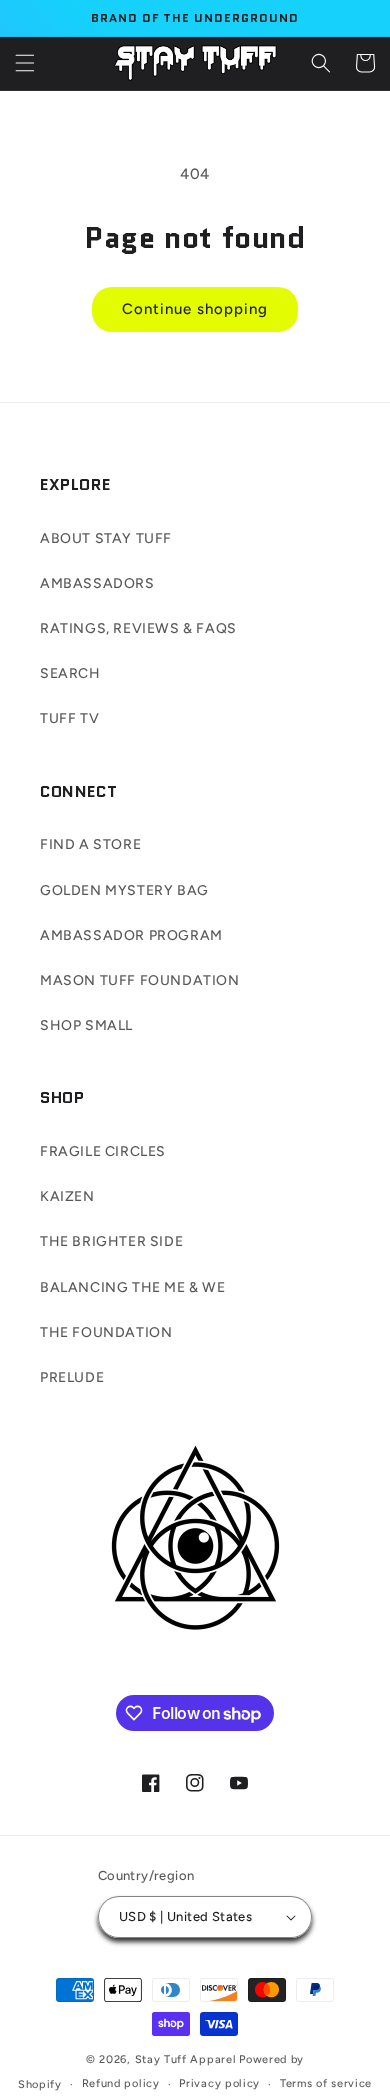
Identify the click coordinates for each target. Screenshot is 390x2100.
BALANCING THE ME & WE (133, 1287)
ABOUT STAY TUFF (106, 538)
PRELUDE (72, 1377)
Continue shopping (195, 309)
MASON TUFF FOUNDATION (140, 980)
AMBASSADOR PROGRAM (131, 935)
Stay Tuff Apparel (186, 2059)
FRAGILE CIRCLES (103, 1151)
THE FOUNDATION (106, 1332)
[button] (25, 63)
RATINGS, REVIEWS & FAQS (138, 628)
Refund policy (121, 2083)
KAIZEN (67, 1196)
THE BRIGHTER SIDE (111, 1241)
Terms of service (326, 2083)
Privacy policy (219, 2083)
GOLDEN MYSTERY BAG (124, 890)
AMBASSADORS (97, 583)
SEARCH (70, 673)
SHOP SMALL (86, 1025)
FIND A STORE (90, 844)
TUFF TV (69, 718)
